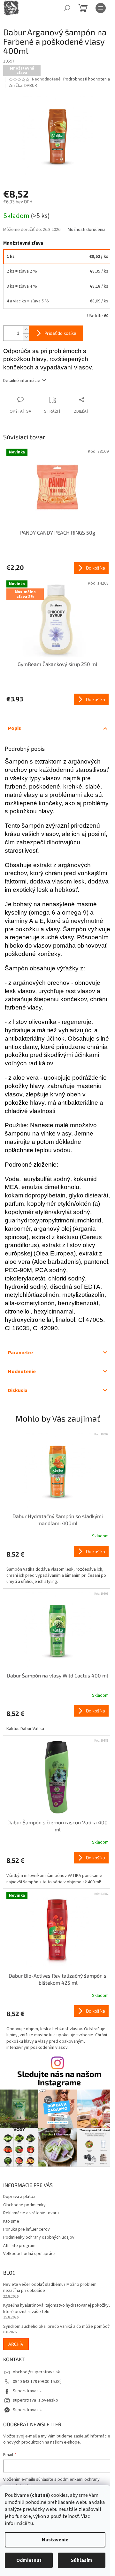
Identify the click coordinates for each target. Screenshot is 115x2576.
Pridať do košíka (60, 333)
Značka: (23, 86)
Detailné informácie (22, 381)
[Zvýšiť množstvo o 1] (26, 329)
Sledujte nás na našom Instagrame (59, 2078)
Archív (16, 2344)
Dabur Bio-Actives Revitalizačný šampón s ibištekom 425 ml (57, 1979)
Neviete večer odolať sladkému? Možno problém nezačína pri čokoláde (50, 2288)
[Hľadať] (67, 8)
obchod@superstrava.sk (36, 2372)
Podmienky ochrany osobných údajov (39, 2237)
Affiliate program (19, 2246)
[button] (57, 1565)
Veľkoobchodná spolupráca (29, 2254)
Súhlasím (82, 2560)
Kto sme (11, 2221)
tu (31, 2523)
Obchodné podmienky (24, 2205)
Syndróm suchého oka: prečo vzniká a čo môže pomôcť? (57, 2327)
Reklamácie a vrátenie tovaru (31, 2213)
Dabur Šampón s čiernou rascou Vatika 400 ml (57, 1826)
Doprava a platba (19, 2197)
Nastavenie (55, 2540)
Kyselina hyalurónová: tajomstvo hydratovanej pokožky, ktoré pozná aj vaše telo (57, 2309)
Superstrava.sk (27, 2391)
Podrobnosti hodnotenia (87, 79)
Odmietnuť (29, 2560)
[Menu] (101, 8)
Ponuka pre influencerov (27, 2229)
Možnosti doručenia (87, 230)
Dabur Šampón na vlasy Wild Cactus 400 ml (57, 1675)
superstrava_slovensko (35, 2400)
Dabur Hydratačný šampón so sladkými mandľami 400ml (58, 1520)
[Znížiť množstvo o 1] (26, 337)
